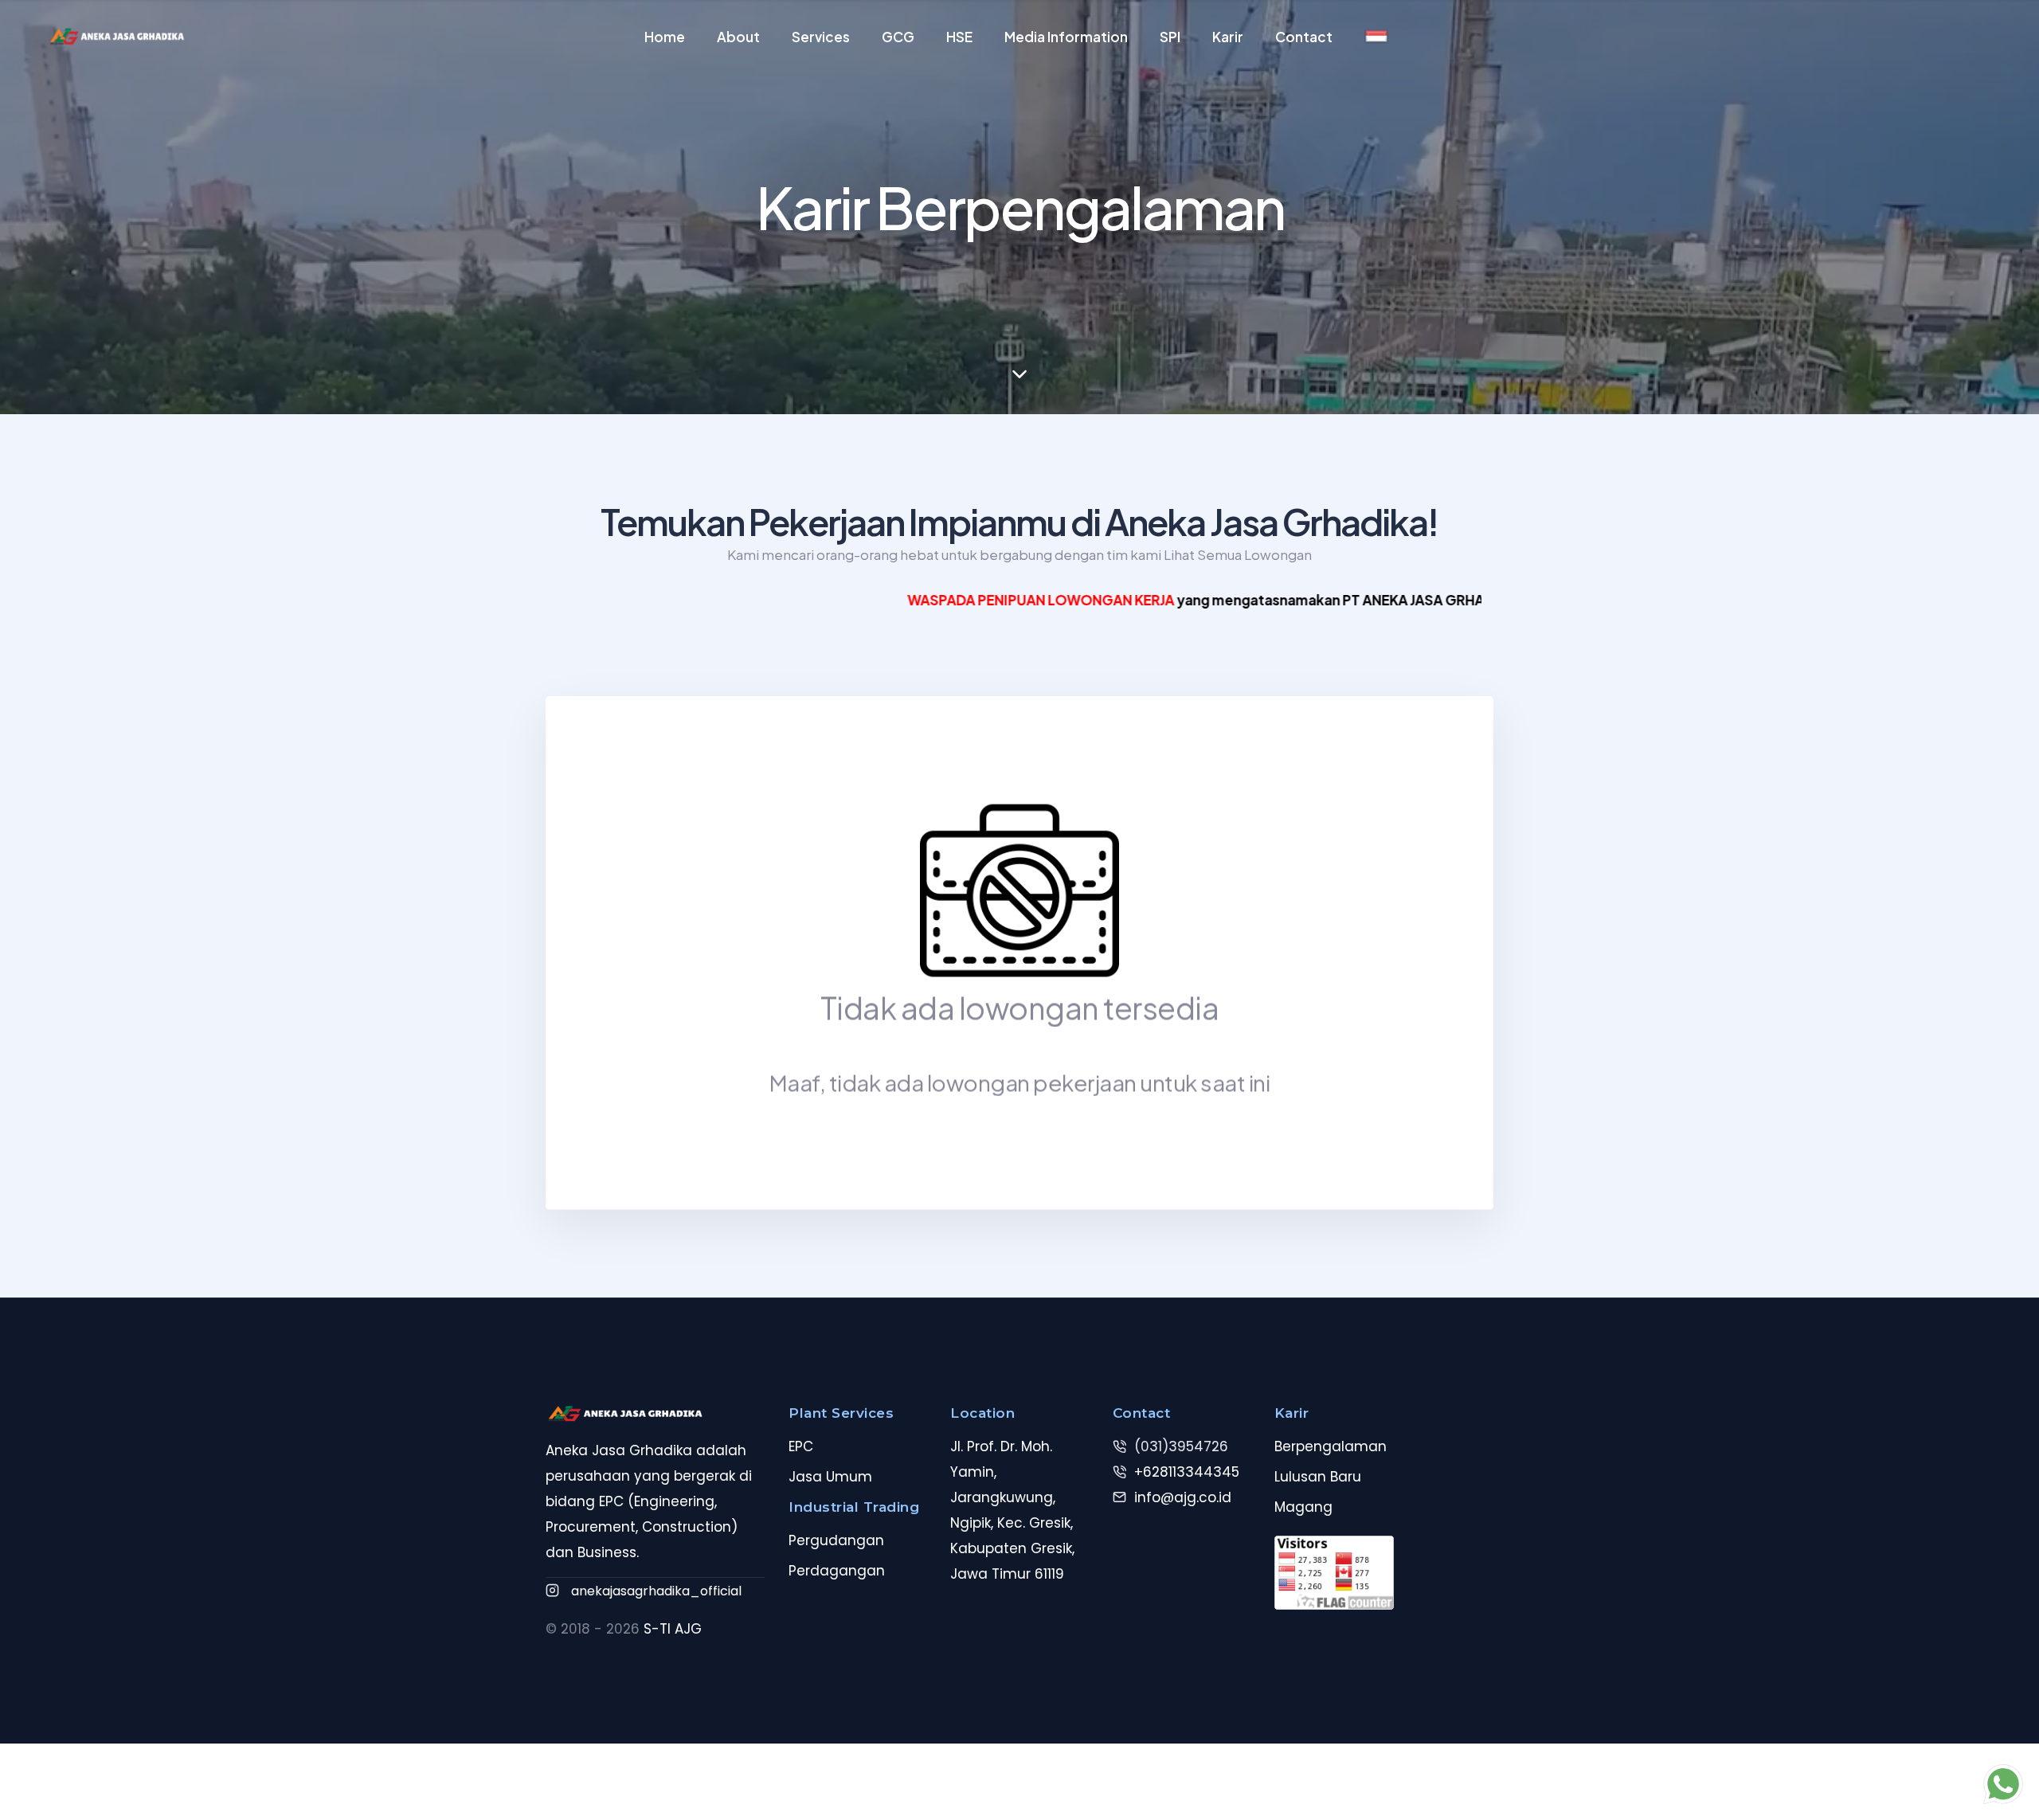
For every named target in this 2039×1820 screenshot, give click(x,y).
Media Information (1066, 37)
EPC (801, 1446)
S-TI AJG (673, 1629)
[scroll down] (1019, 374)
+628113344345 (1187, 1472)
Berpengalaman (1331, 1446)
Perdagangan (837, 1571)
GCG (898, 37)
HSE (959, 37)
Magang (1303, 1507)
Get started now (13, 839)
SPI (1170, 37)
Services (821, 37)
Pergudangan (836, 1540)
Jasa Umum (830, 1477)
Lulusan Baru (1318, 1477)
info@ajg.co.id (1183, 1497)
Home (665, 37)
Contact (1304, 37)
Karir (1228, 37)
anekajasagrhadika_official (656, 1591)
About (738, 37)
